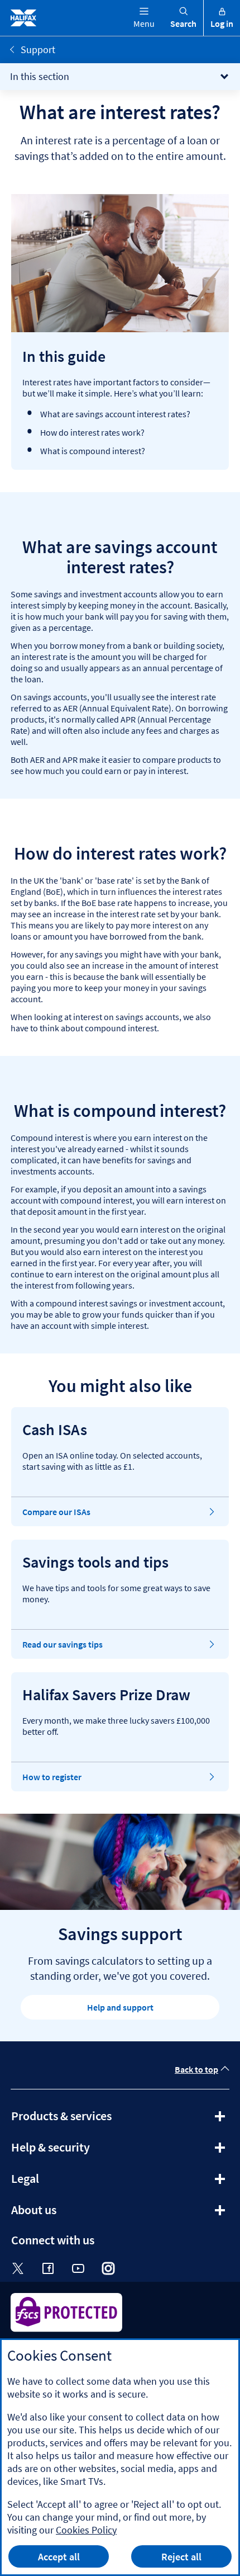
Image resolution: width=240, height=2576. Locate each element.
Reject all (181, 2557)
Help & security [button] (81, 2151)
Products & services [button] (92, 2120)
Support (38, 49)
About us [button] (64, 2214)
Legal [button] (55, 2182)
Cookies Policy (86, 2530)
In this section (40, 76)
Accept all (59, 2557)
